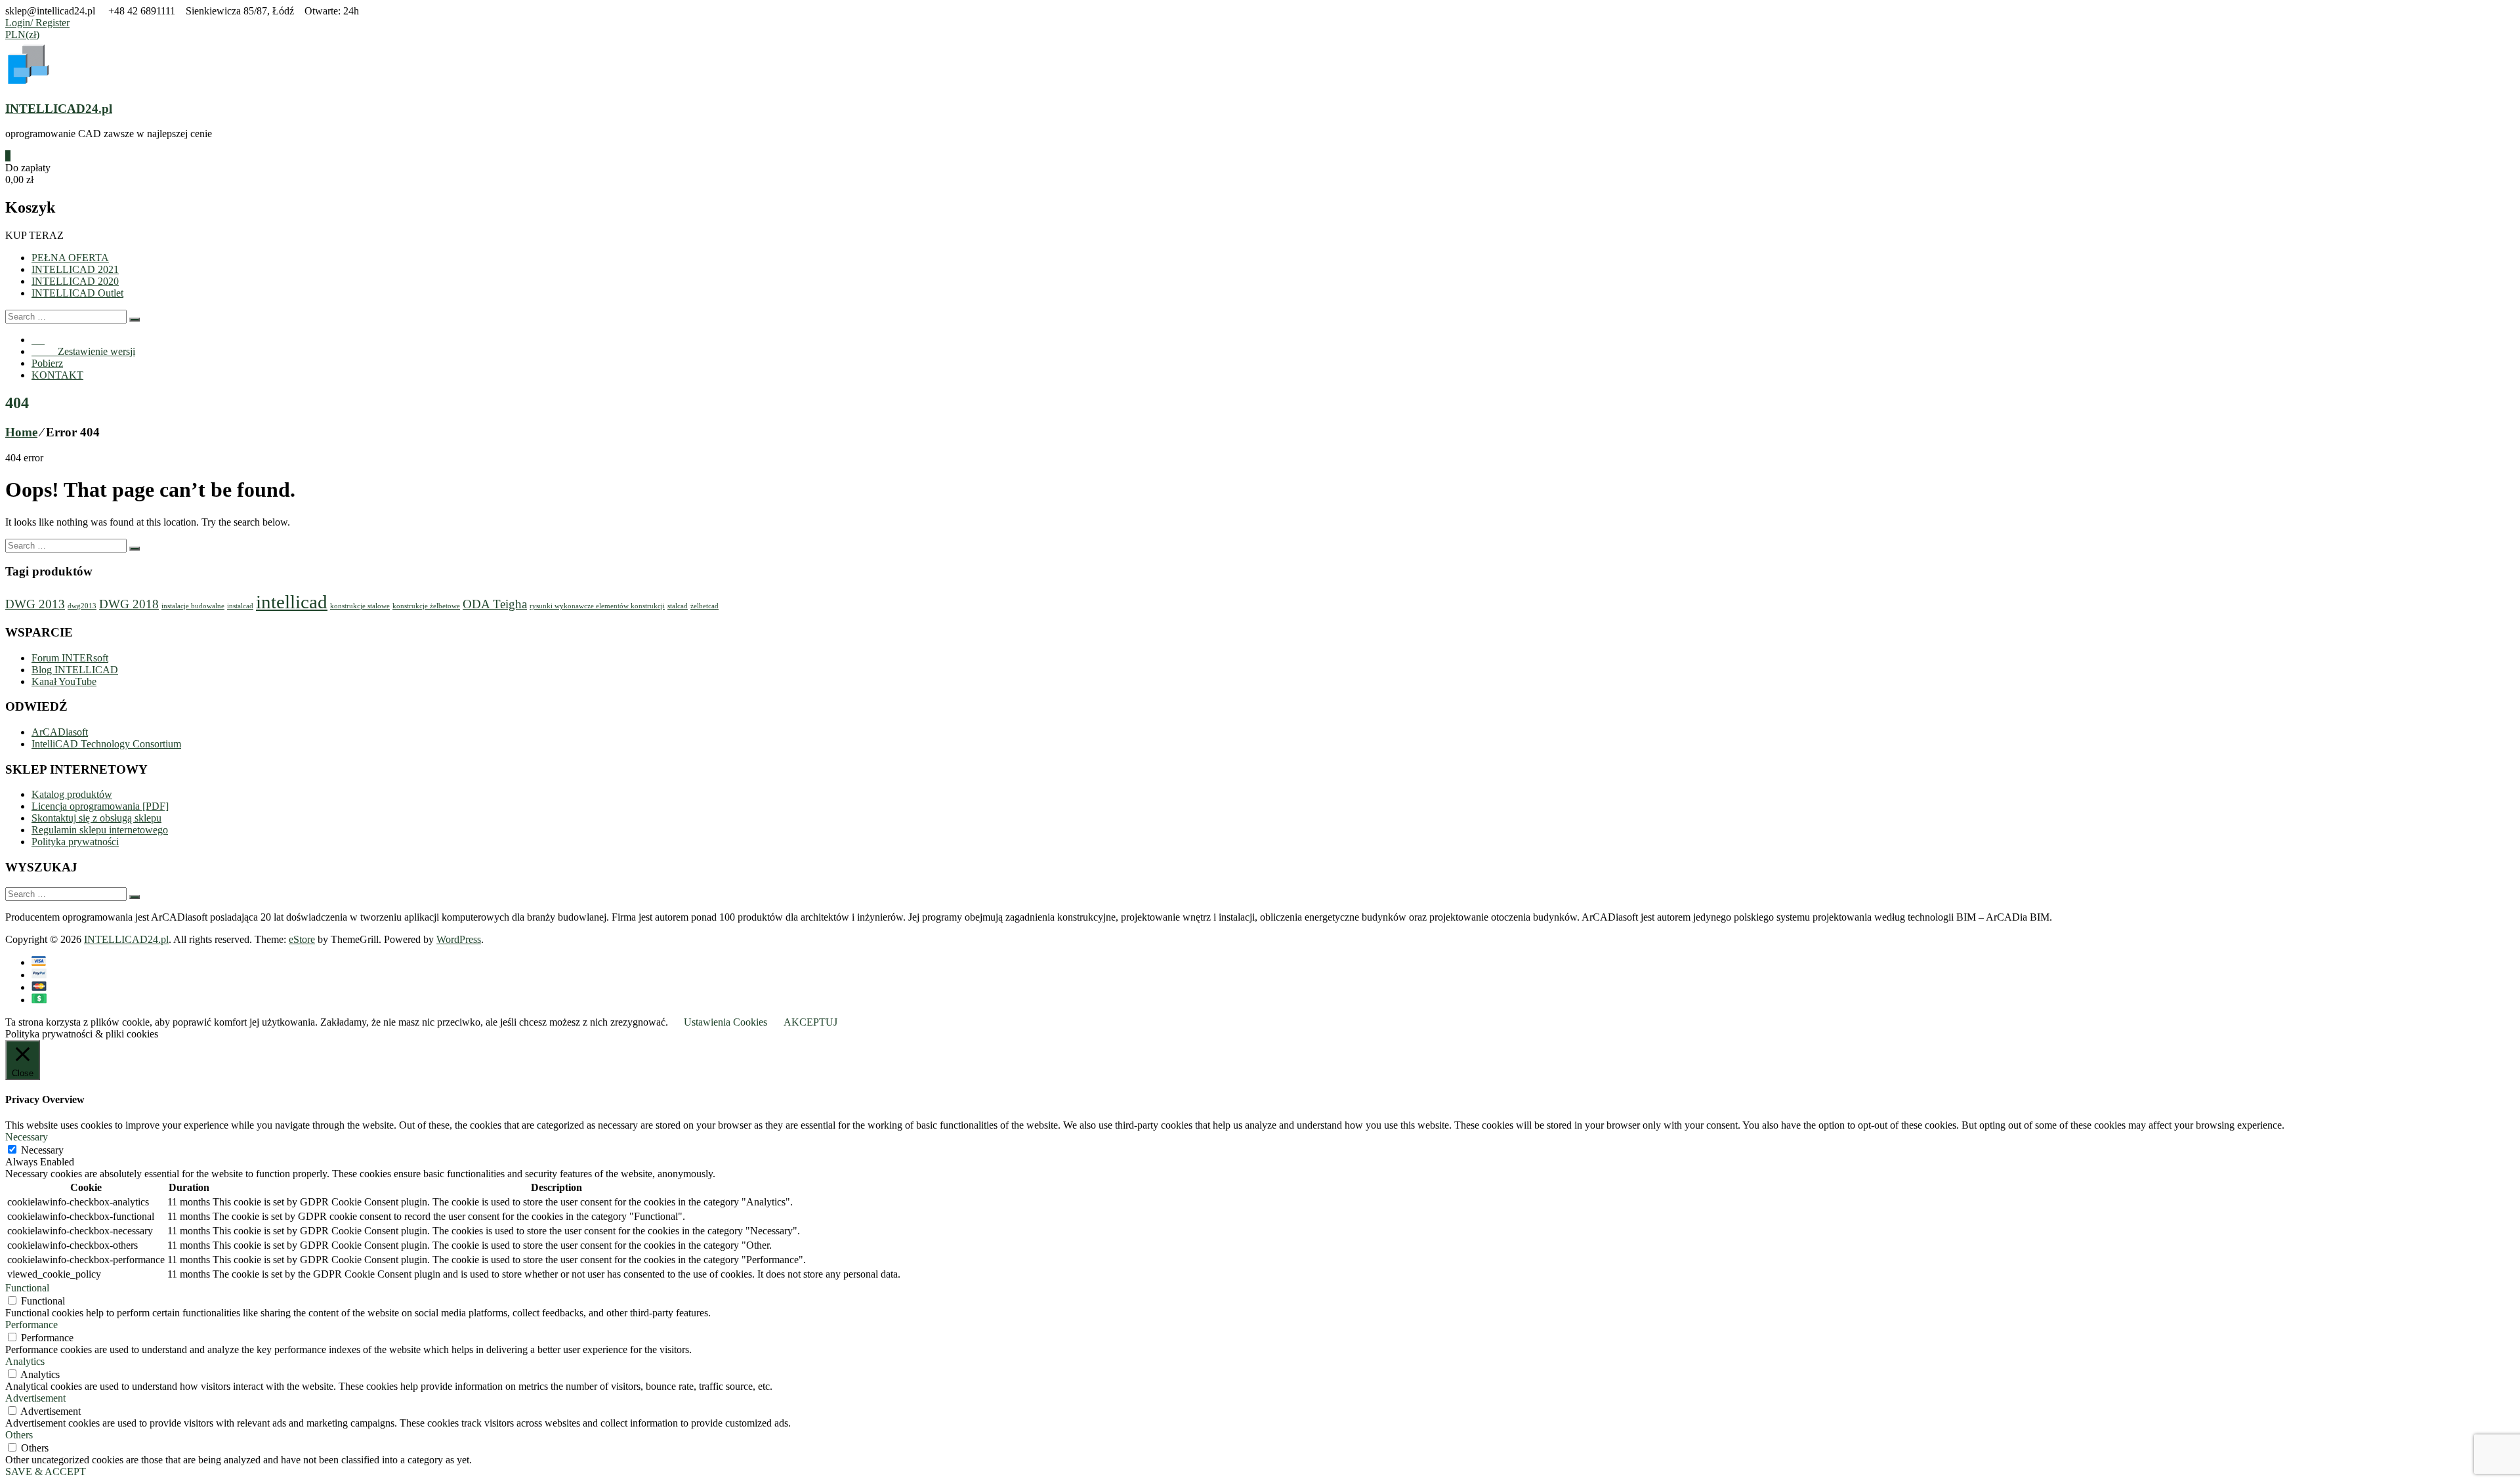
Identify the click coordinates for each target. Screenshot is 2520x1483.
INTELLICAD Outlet (77, 293)
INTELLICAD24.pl (59, 109)
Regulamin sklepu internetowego (100, 830)
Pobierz (47, 363)
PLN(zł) (22, 34)
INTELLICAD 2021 (75, 269)
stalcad (678, 606)
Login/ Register (37, 23)
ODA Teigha (495, 604)
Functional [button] (27, 1288)
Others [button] (19, 1435)
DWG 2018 (129, 604)
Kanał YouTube (64, 681)
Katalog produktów (72, 794)
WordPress (459, 939)
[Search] (135, 320)
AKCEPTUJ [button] (810, 1022)
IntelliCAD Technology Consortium (106, 744)
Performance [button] (31, 1325)
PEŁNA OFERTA (70, 258)
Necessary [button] (27, 1137)
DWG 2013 (35, 604)
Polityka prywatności (75, 842)
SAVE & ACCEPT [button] (46, 1472)
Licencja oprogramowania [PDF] (100, 806)
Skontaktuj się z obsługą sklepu (96, 818)
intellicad (292, 602)
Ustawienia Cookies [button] (725, 1022)
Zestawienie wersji (83, 351)
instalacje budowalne (193, 606)
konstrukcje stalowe (360, 606)
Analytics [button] (25, 1361)
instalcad (240, 606)
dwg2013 (82, 606)
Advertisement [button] (35, 1398)
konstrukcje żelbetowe (426, 606)
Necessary (42, 1150)
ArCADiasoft (60, 732)
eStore (302, 939)
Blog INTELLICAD (75, 670)
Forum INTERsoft (70, 658)
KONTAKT (57, 375)
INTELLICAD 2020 (75, 281)
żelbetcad (704, 606)
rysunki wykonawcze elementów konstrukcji (597, 606)
